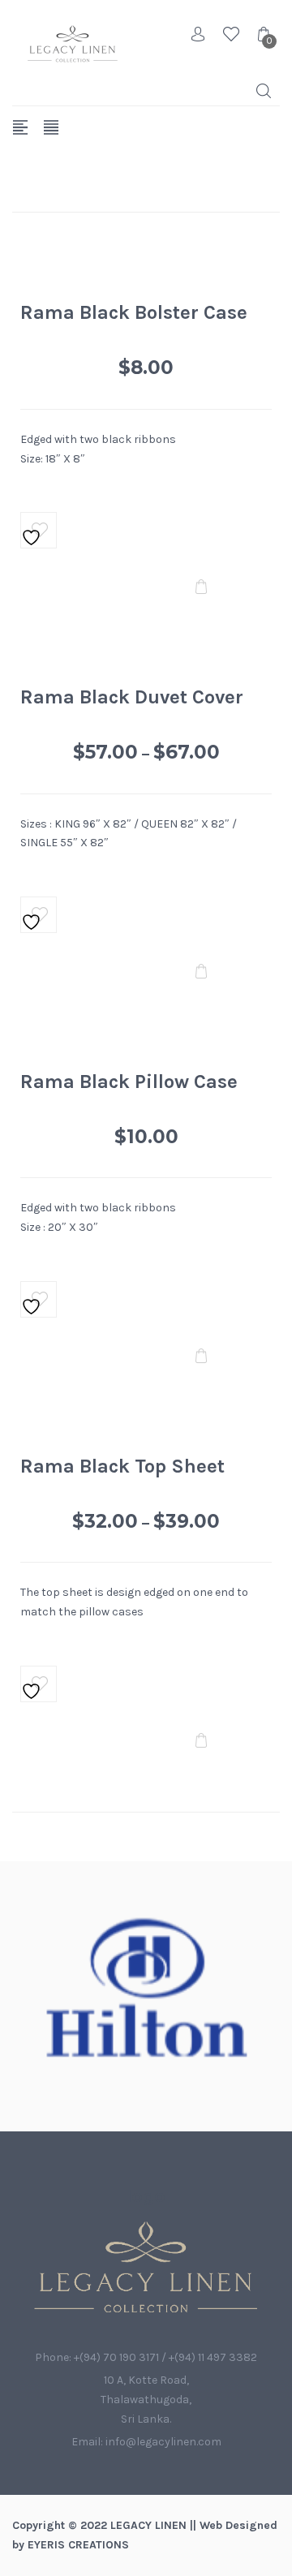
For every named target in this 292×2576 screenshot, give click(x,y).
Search (264, 91)
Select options (201, 588)
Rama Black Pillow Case (129, 1082)
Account (199, 34)
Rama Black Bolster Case (134, 312)
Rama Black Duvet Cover (132, 697)
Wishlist (231, 34)
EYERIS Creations (78, 2545)
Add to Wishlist (39, 530)
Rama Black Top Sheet (122, 1466)
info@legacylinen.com (163, 2442)
